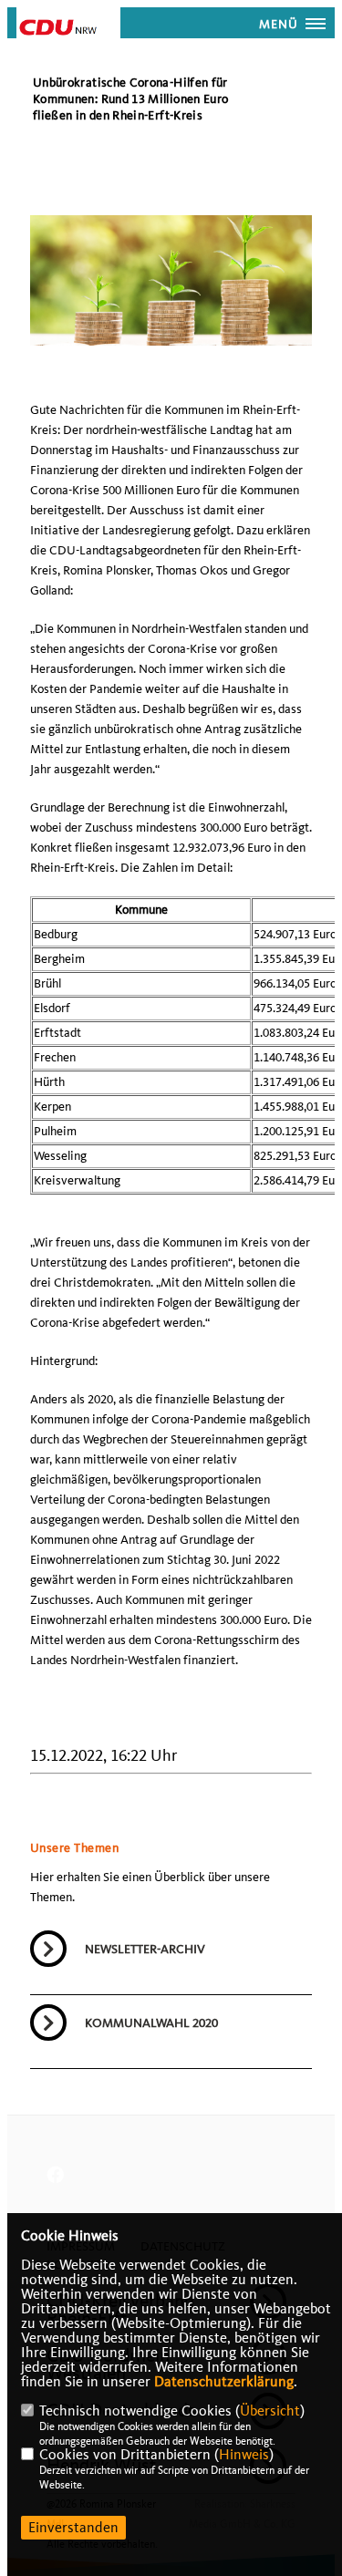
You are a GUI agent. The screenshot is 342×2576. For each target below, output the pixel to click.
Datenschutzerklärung (224, 2382)
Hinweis (244, 2455)
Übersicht (270, 2411)
